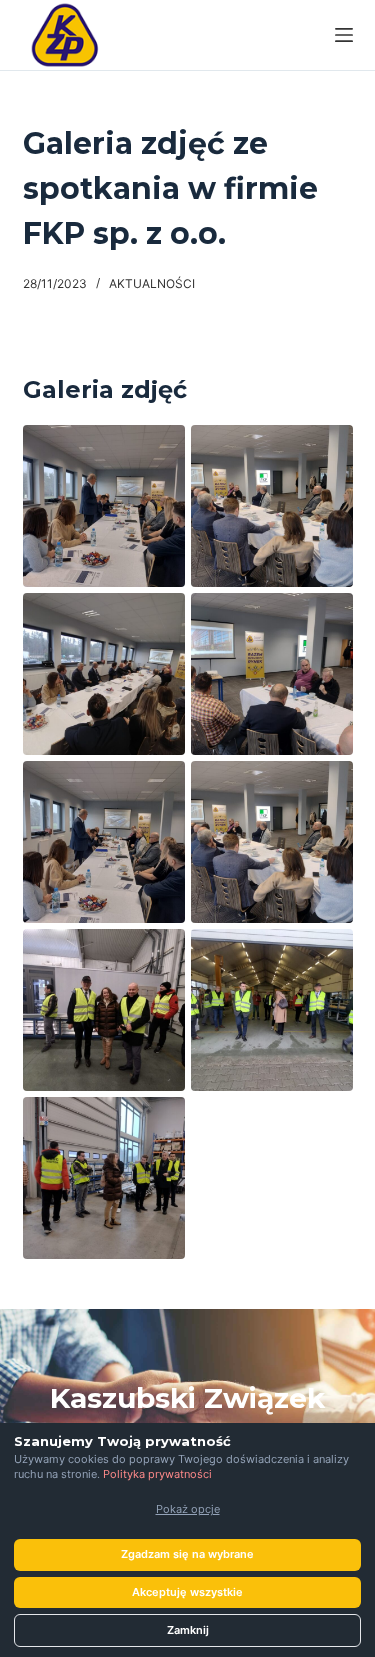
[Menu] (344, 35)
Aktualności (152, 283)
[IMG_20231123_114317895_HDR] (104, 1010)
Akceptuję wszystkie (187, 1592)
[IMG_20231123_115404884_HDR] (272, 1010)
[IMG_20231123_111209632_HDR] (104, 506)
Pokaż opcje (188, 1509)
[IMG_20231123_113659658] (272, 506)
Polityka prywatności (157, 1474)
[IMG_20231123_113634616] (272, 674)
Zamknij (188, 1630)
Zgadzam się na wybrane (187, 1554)
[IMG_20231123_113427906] (104, 674)
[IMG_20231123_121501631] (104, 1178)
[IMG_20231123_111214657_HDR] (104, 842)
